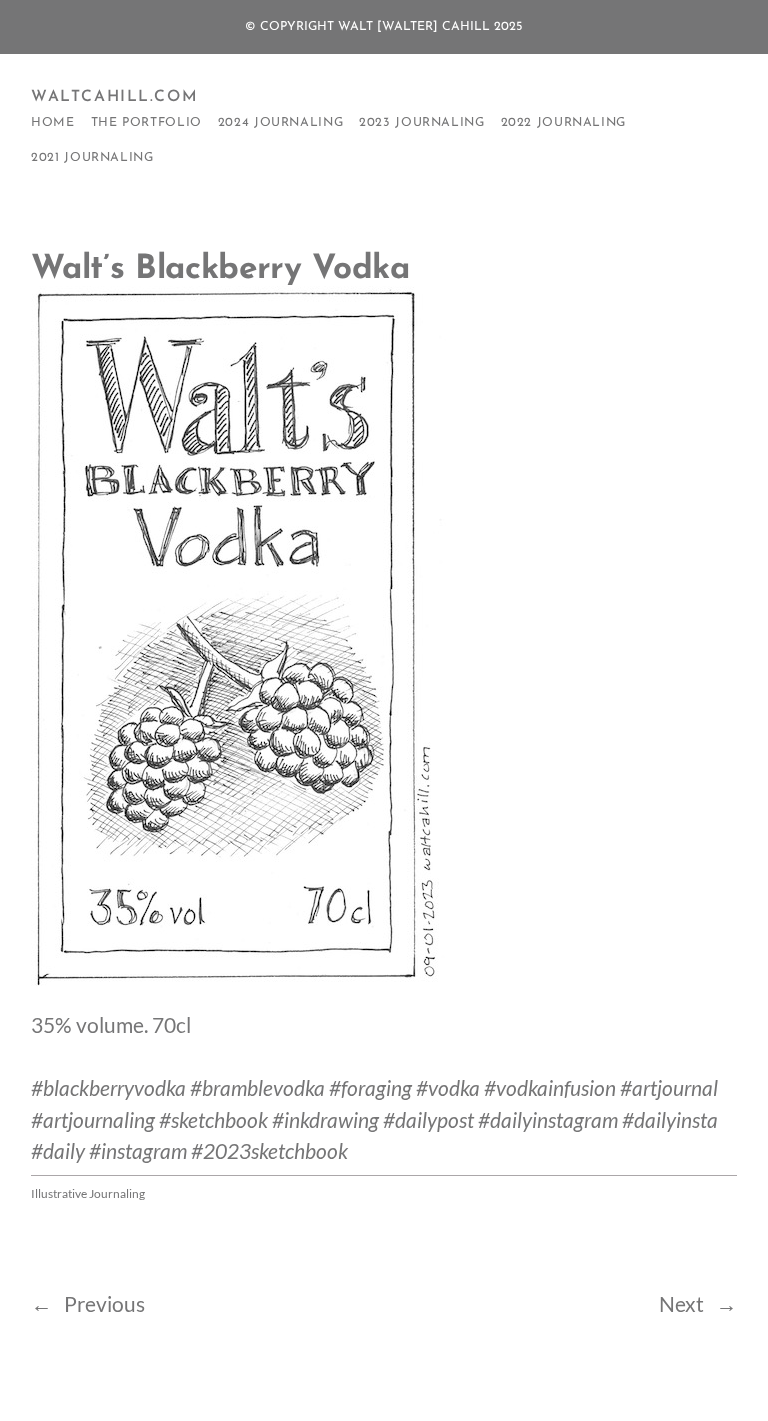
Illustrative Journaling (88, 1193)
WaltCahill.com (114, 97)
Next (681, 1304)
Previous (104, 1304)
